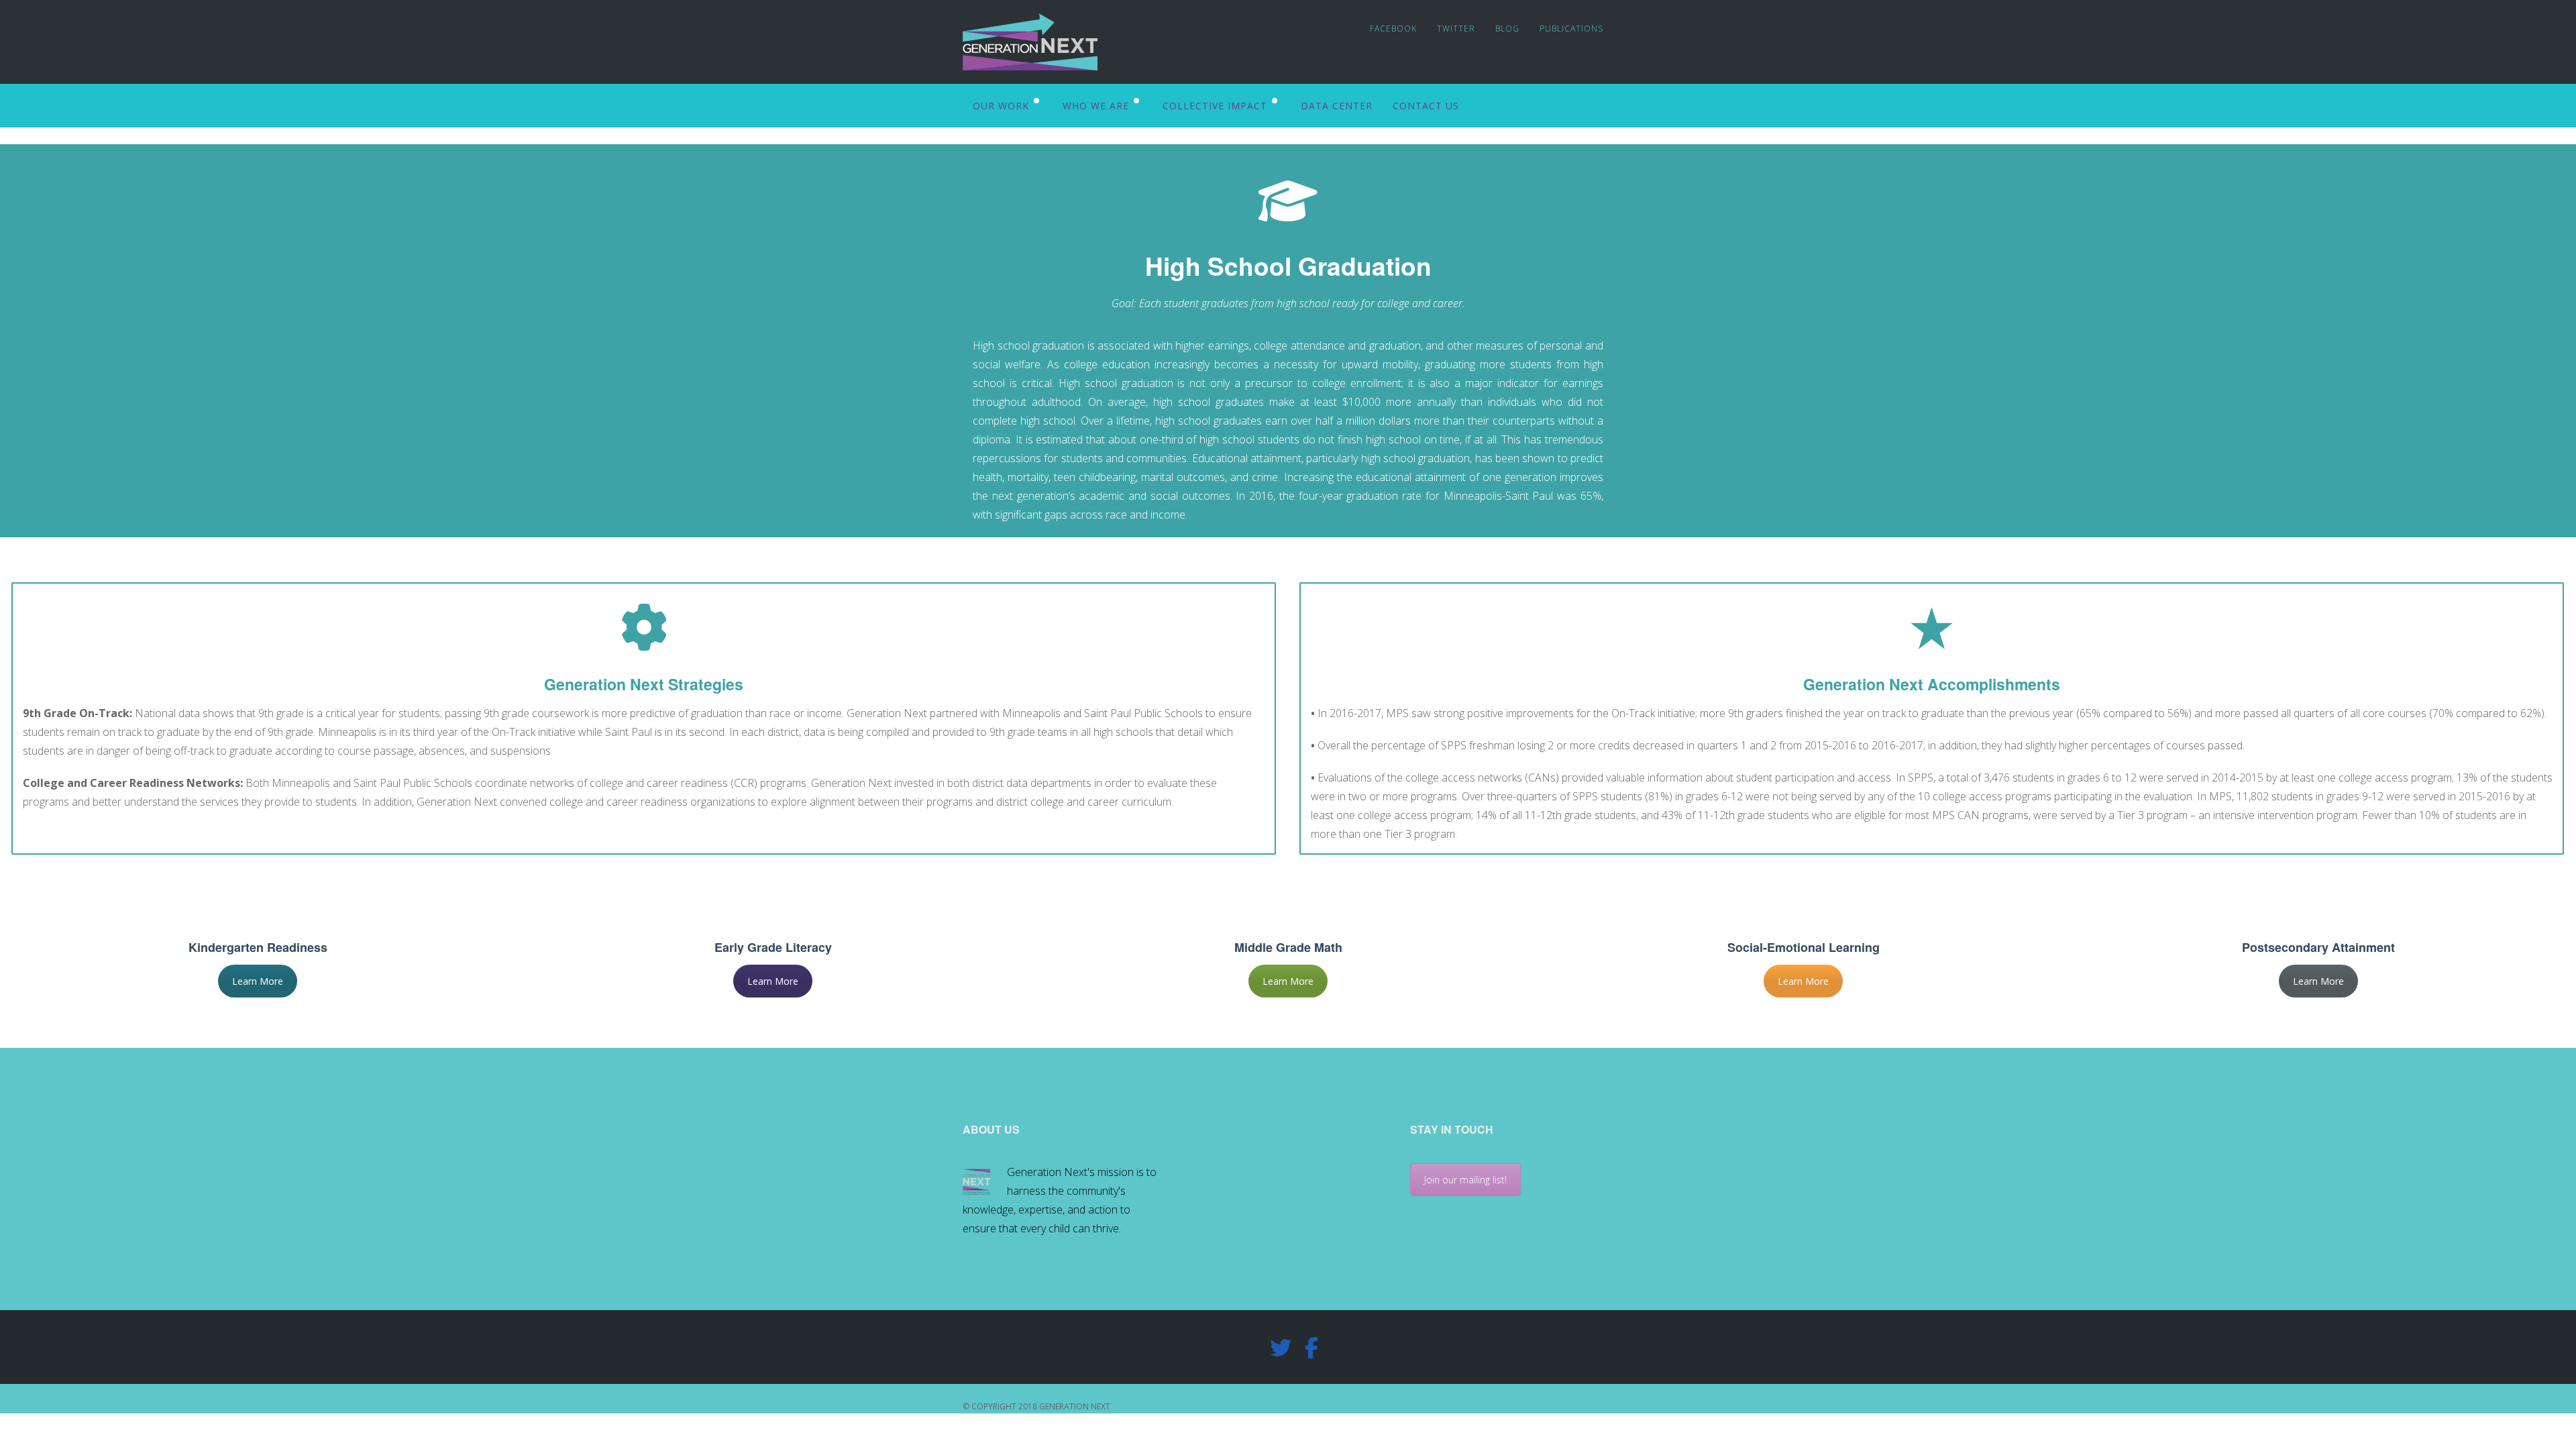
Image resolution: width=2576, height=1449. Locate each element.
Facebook (1393, 29)
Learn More (258, 981)
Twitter (1456, 29)
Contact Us (1426, 106)
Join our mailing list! (1465, 1180)
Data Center (1337, 106)
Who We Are (1096, 106)
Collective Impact (1215, 106)
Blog (1507, 29)
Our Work (1001, 106)
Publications (1571, 29)
